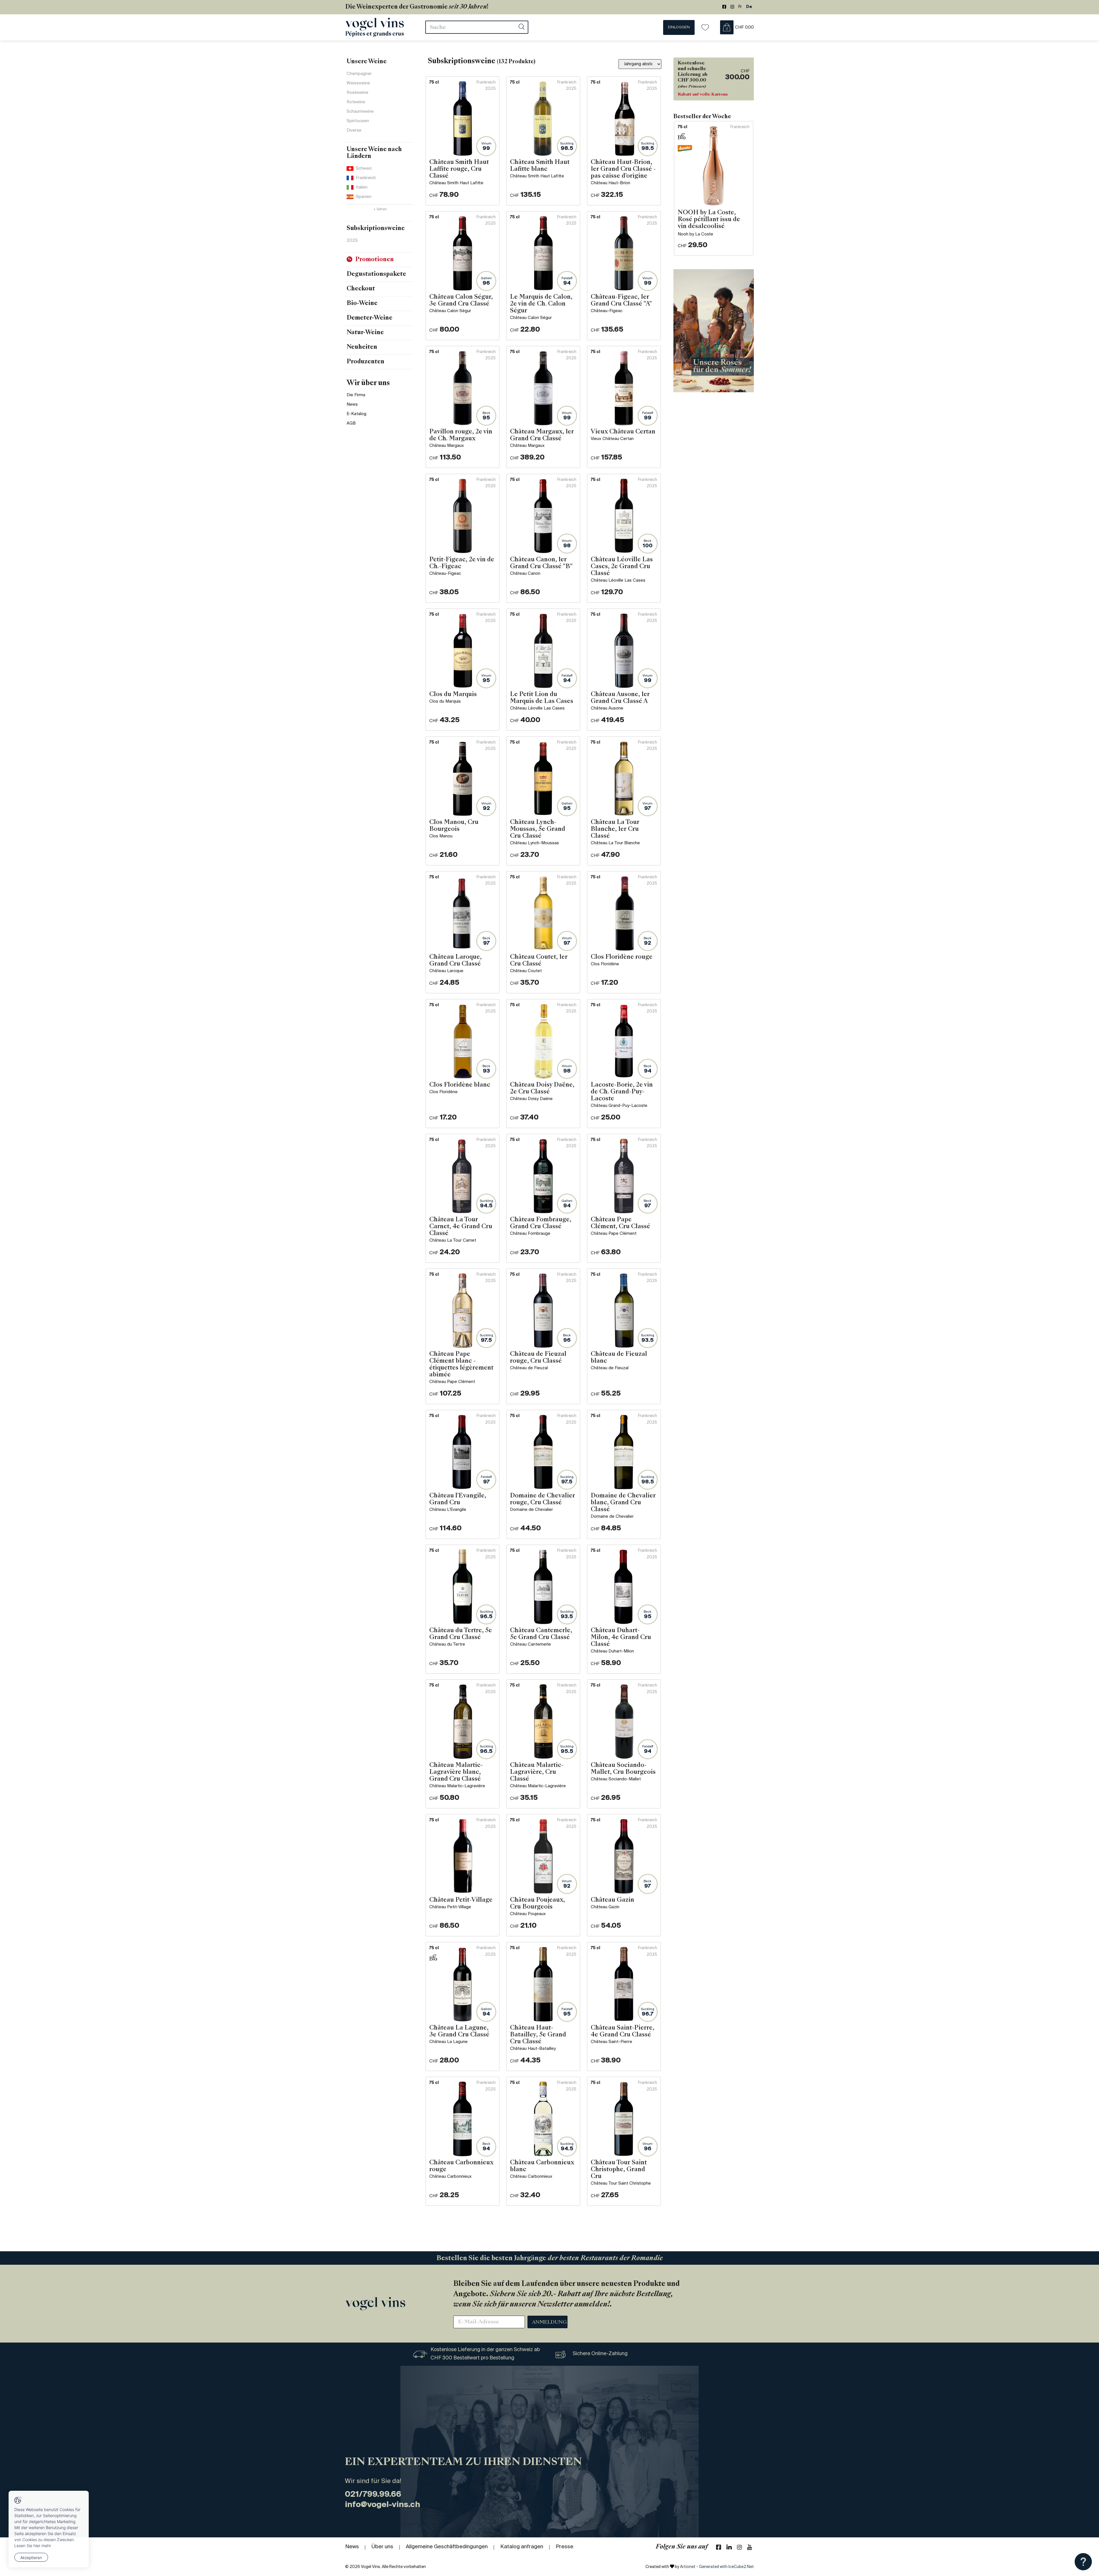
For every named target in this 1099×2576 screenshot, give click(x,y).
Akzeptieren (31, 2558)
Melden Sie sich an (620, 221)
